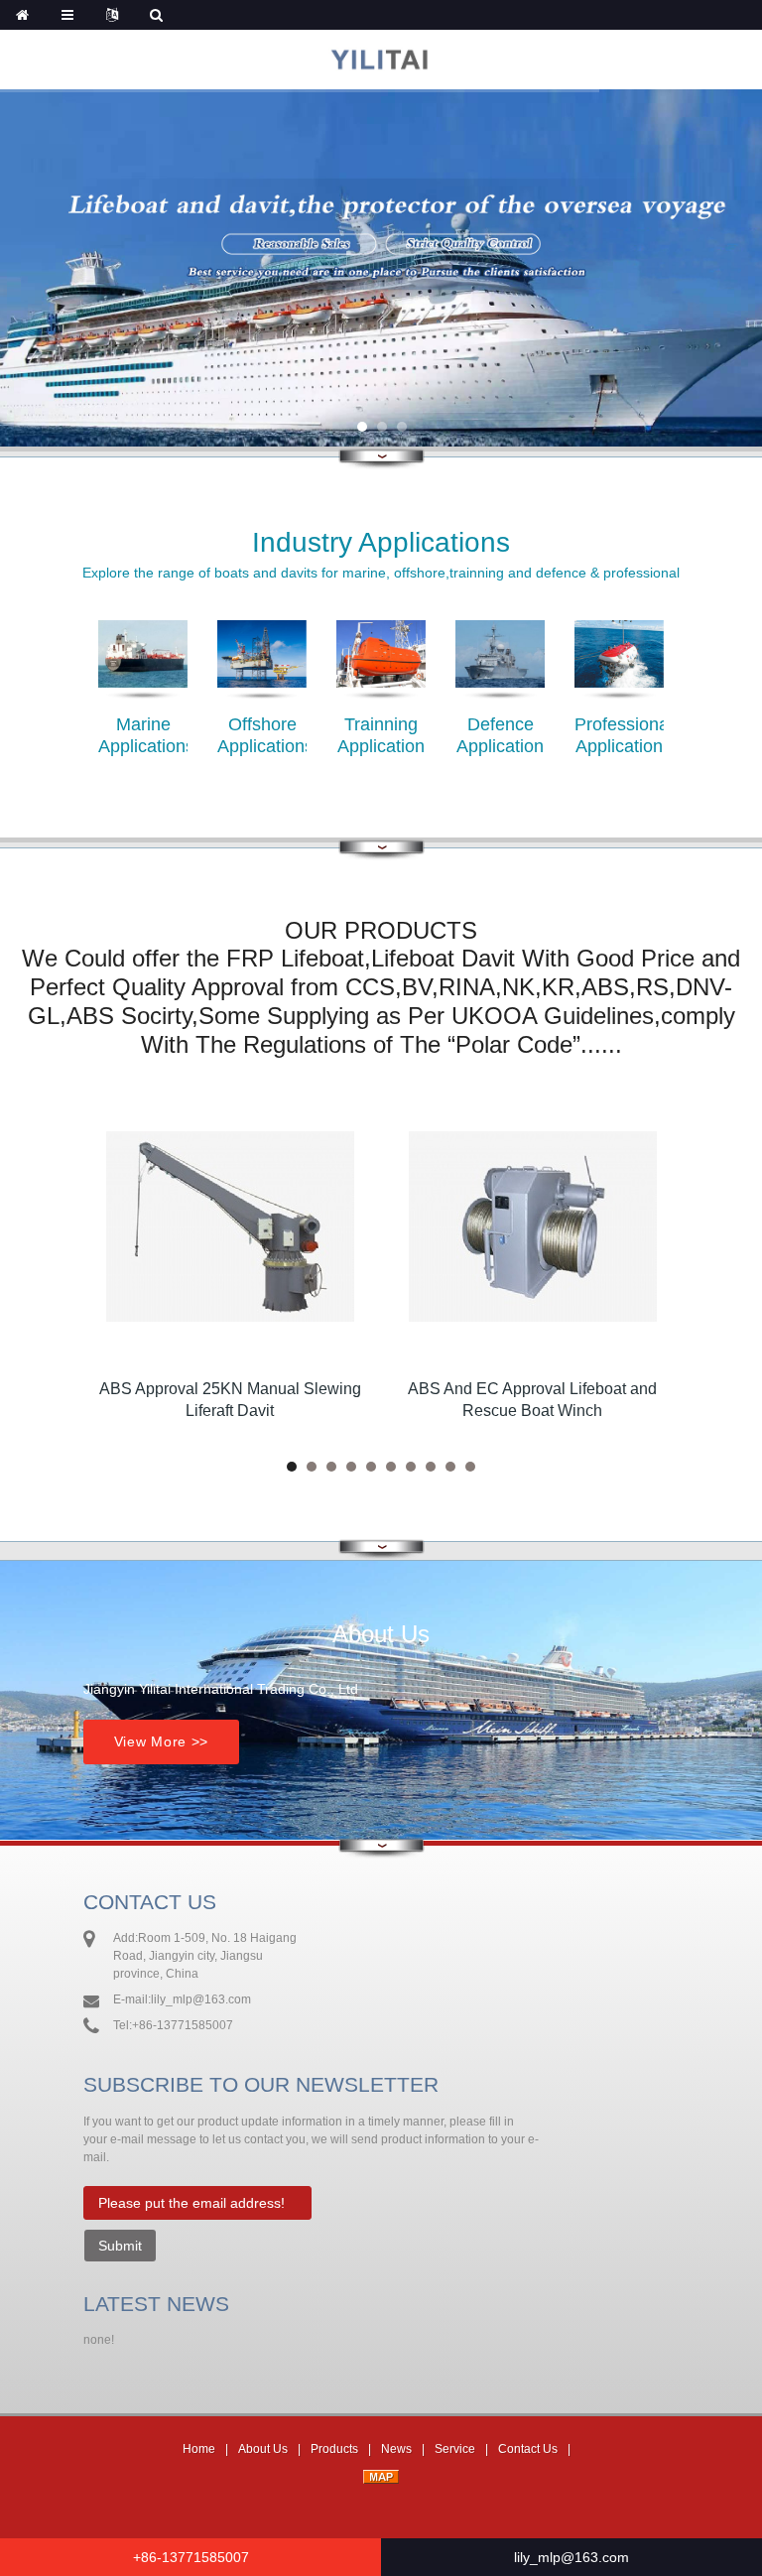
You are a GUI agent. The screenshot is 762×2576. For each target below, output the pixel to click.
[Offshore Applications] (262, 672)
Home (199, 2449)
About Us (263, 2449)
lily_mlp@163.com (571, 2557)
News (396, 2449)
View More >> (161, 1741)
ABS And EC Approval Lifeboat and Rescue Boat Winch (532, 1400)
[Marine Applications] (143, 672)
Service (455, 2449)
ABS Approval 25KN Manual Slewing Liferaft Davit (230, 1400)
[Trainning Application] (381, 672)
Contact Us (528, 2449)
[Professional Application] (619, 672)
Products (334, 2449)
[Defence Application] (500, 672)
